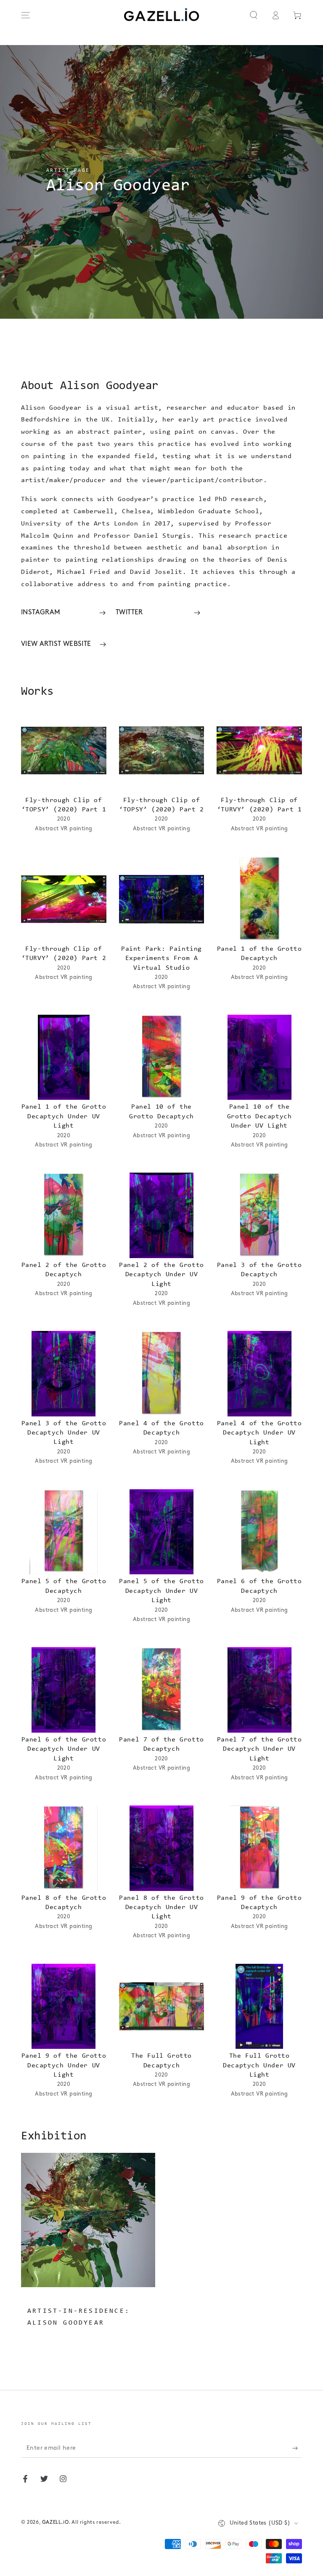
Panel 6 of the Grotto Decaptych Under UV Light (64, 1749)
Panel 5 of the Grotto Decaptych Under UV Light (161, 1591)
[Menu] (26, 15)
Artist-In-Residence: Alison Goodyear (79, 2317)
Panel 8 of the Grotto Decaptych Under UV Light (161, 1908)
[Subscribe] (297, 2448)
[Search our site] (254, 15)
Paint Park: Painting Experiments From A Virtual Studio (161, 959)
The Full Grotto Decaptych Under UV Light (259, 2065)
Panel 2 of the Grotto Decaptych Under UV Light (161, 1275)
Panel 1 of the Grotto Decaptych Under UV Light (64, 1116)
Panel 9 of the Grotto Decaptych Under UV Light (64, 2065)
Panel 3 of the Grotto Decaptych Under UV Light (64, 1433)
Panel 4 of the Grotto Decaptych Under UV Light (259, 1433)
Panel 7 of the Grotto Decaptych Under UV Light (259, 1749)
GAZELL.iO (55, 2523)
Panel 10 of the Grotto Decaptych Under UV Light (259, 1116)
